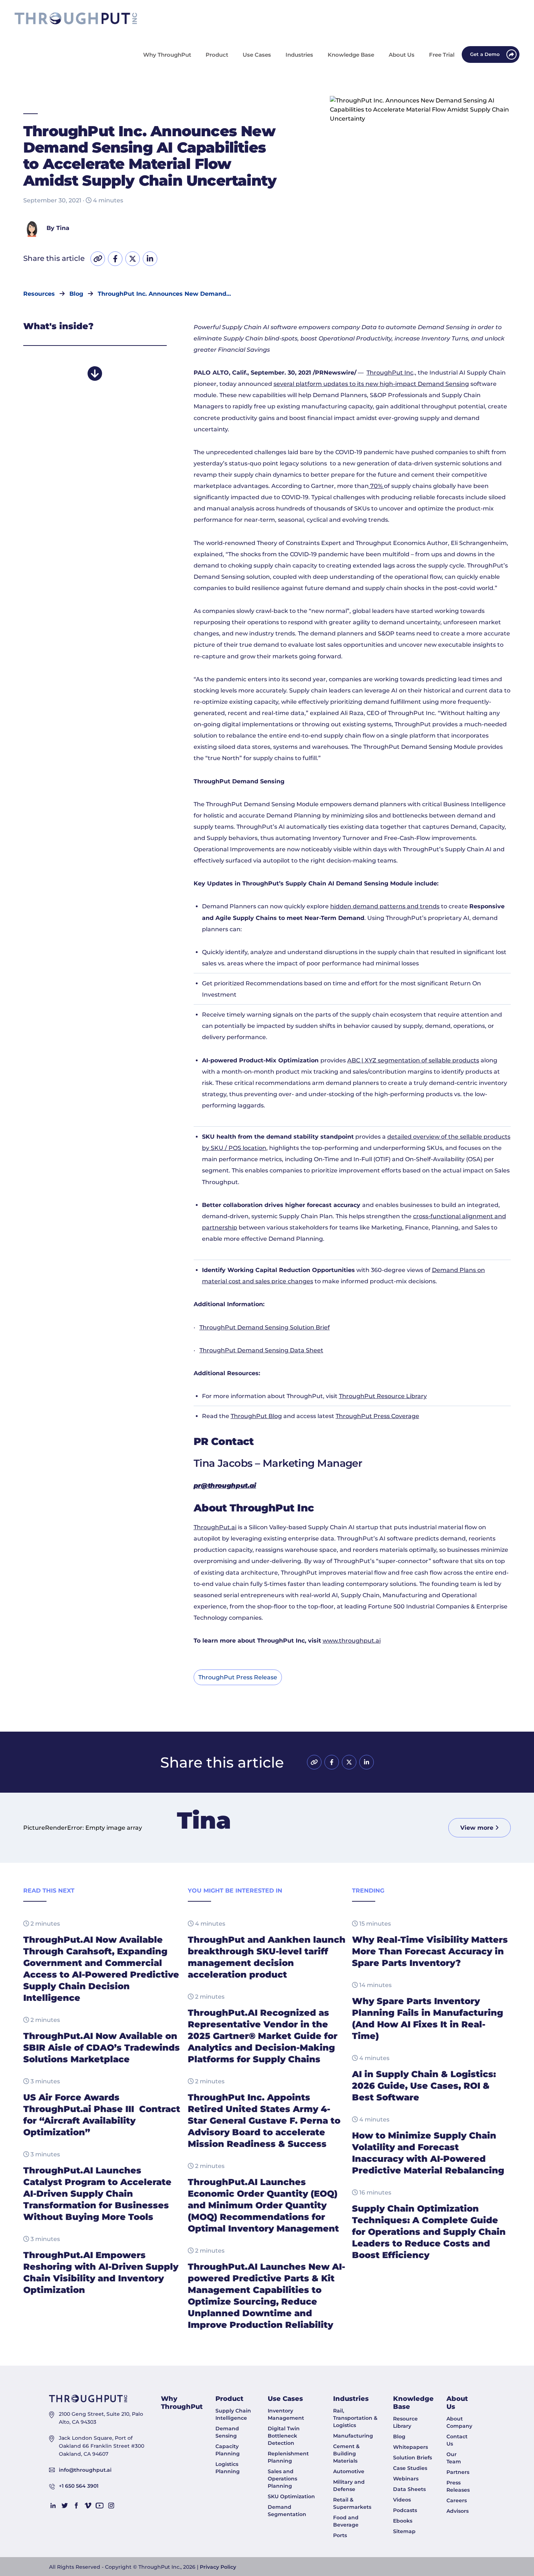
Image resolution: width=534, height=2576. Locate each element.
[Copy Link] (98, 259)
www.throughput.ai (352, 1641)
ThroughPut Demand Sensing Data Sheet (261, 1350)
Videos (402, 2500)
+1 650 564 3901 (79, 2486)
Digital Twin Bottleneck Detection (284, 2436)
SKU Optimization (291, 2496)
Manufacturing (353, 2436)
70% (376, 486)
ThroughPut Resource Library (383, 1396)
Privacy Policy (218, 2567)
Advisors (458, 2511)
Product (229, 2399)
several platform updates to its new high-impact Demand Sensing (371, 384)
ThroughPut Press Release (238, 1677)
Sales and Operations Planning (282, 2479)
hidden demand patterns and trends (385, 906)
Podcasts (405, 2510)
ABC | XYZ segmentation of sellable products (413, 1060)
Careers (457, 2500)
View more (478, 1828)
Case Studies (410, 2468)
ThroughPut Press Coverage (377, 1416)
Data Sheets (409, 2489)
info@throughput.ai (85, 2470)
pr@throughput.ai (225, 1486)
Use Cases (285, 2399)
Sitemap (404, 2531)
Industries (351, 2399)
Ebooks (403, 2521)
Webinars (406, 2479)
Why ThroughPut (182, 2403)
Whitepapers (410, 2447)
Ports (340, 2535)
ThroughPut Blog (256, 1416)
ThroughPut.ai (215, 1527)
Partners (458, 2472)
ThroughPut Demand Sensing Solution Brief (265, 1327)
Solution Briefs (412, 2458)
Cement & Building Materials (346, 2454)
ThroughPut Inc (390, 373)
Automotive (349, 2471)
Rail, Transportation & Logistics (355, 2418)
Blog (399, 2436)
